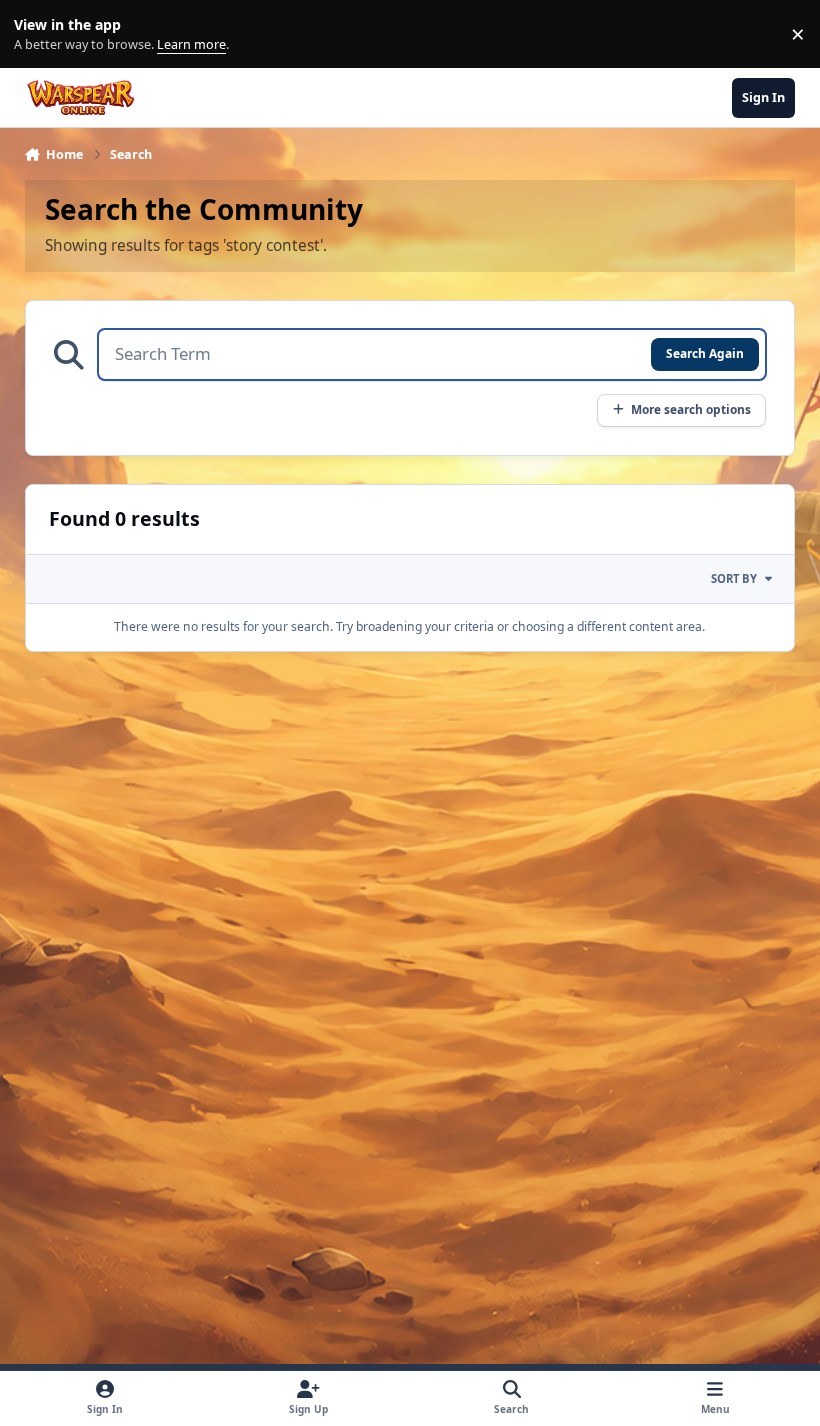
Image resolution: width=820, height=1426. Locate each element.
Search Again (705, 353)
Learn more (38, 34)
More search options (691, 409)
